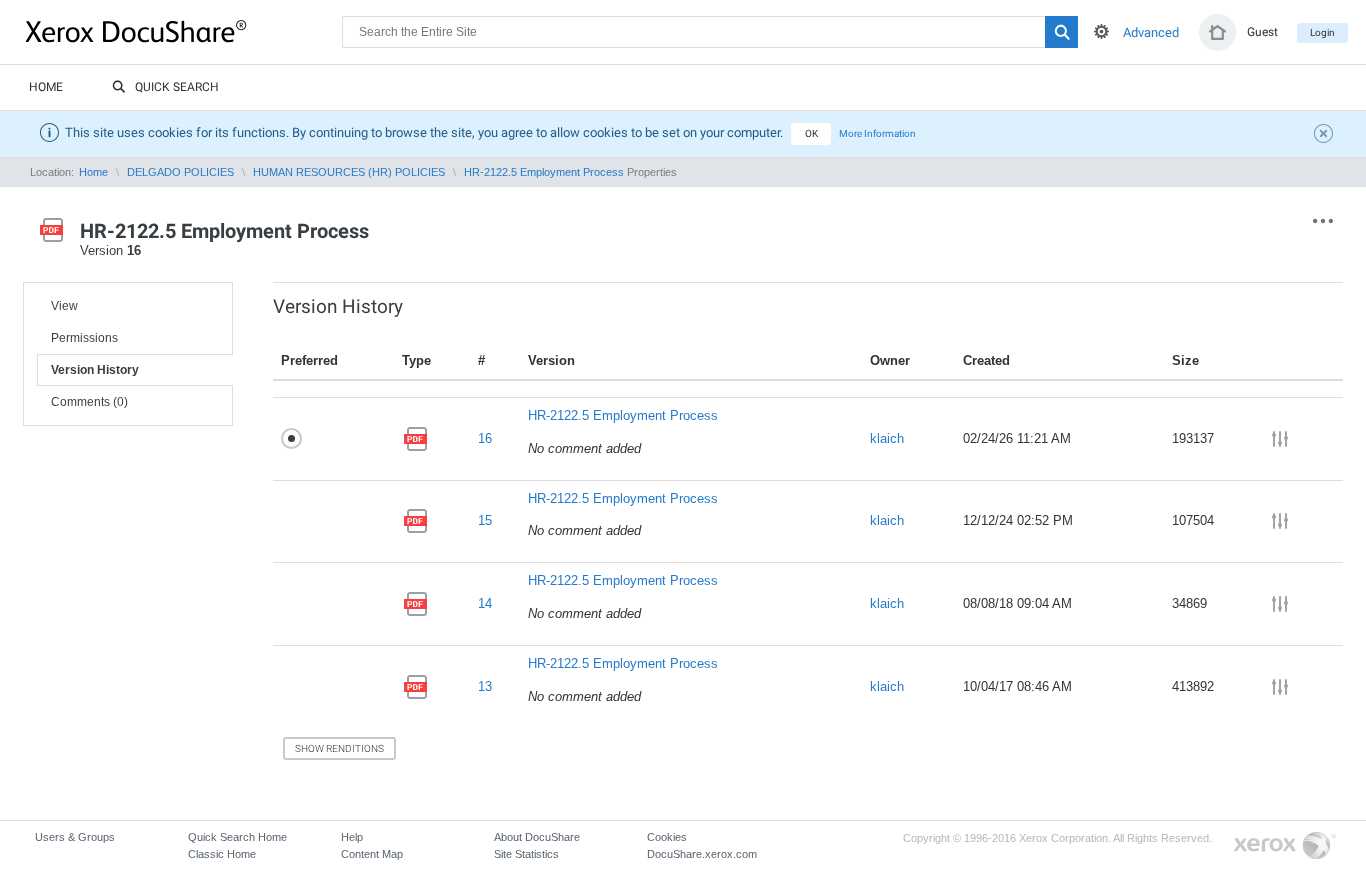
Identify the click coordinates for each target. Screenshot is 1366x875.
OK (811, 133)
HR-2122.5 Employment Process (544, 172)
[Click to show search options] (1101, 31)
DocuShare (184, 31)
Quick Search (177, 87)
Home (46, 87)
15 (485, 520)
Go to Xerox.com (1285, 846)
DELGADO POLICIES (180, 172)
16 (485, 438)
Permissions (84, 338)
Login (1322, 32)
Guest (1262, 32)
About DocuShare (537, 837)
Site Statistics (526, 854)
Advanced (1151, 32)
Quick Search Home (237, 837)
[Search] (1061, 32)
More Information (877, 133)
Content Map (372, 854)
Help (352, 837)
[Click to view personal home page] (1217, 32)
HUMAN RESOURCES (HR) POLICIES (349, 172)
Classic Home (222, 854)
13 (485, 686)
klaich (887, 438)
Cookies (667, 837)
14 (485, 603)
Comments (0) (89, 402)
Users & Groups (75, 837)
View (64, 306)
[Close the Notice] (1326, 136)
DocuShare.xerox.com (702, 854)
